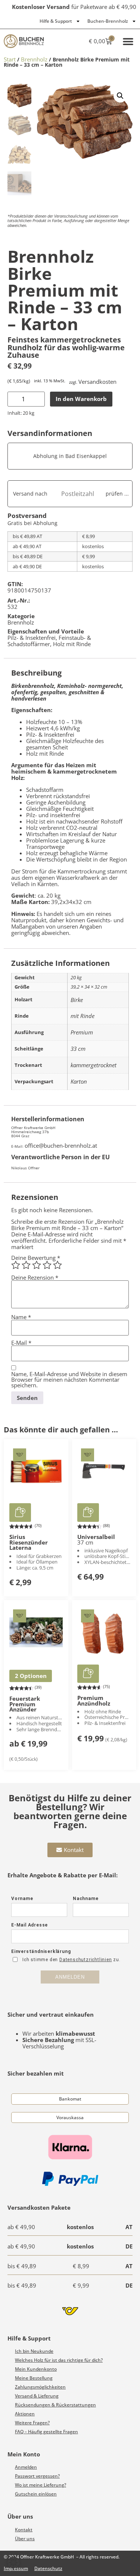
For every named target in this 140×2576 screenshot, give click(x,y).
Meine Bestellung (34, 2378)
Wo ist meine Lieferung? (41, 2485)
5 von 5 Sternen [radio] (57, 1265)
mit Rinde (83, 1016)
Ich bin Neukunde (34, 2351)
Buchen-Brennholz (108, 21)
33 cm (78, 1049)
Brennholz (34, 59)
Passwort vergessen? (37, 2476)
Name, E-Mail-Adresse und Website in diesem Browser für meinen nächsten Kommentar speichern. (69, 1379)
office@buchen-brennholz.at (61, 1145)
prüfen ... (117, 494)
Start (10, 59)
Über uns (25, 2539)
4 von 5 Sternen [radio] (47, 1265)
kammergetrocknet (94, 1065)
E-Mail (21, 1343)
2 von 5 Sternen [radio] (26, 1265)
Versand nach (30, 494)
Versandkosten (97, 382)
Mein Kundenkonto (36, 2369)
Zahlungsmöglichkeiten (40, 2387)
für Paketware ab (74, 7)
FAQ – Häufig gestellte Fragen (46, 2432)
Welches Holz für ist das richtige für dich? (59, 2360)
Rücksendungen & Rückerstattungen (55, 2405)
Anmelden (26, 2467)
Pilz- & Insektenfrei (32, 638)
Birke (77, 1000)
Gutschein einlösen (36, 2494)
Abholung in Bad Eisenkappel (70, 456)
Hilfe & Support (56, 21)
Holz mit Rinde (72, 644)
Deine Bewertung (36, 1258)
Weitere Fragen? (32, 2423)
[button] (128, 41)
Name (21, 1317)
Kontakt (24, 2530)
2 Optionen (31, 1676)
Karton (79, 1081)
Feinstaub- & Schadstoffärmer (49, 641)
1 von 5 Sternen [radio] (16, 1265)
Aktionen (25, 2414)
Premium (82, 1032)
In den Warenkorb (81, 399)
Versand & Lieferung (37, 2396)
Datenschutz (48, 2568)
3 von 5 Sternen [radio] (37, 1265)
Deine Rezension (35, 1278)
